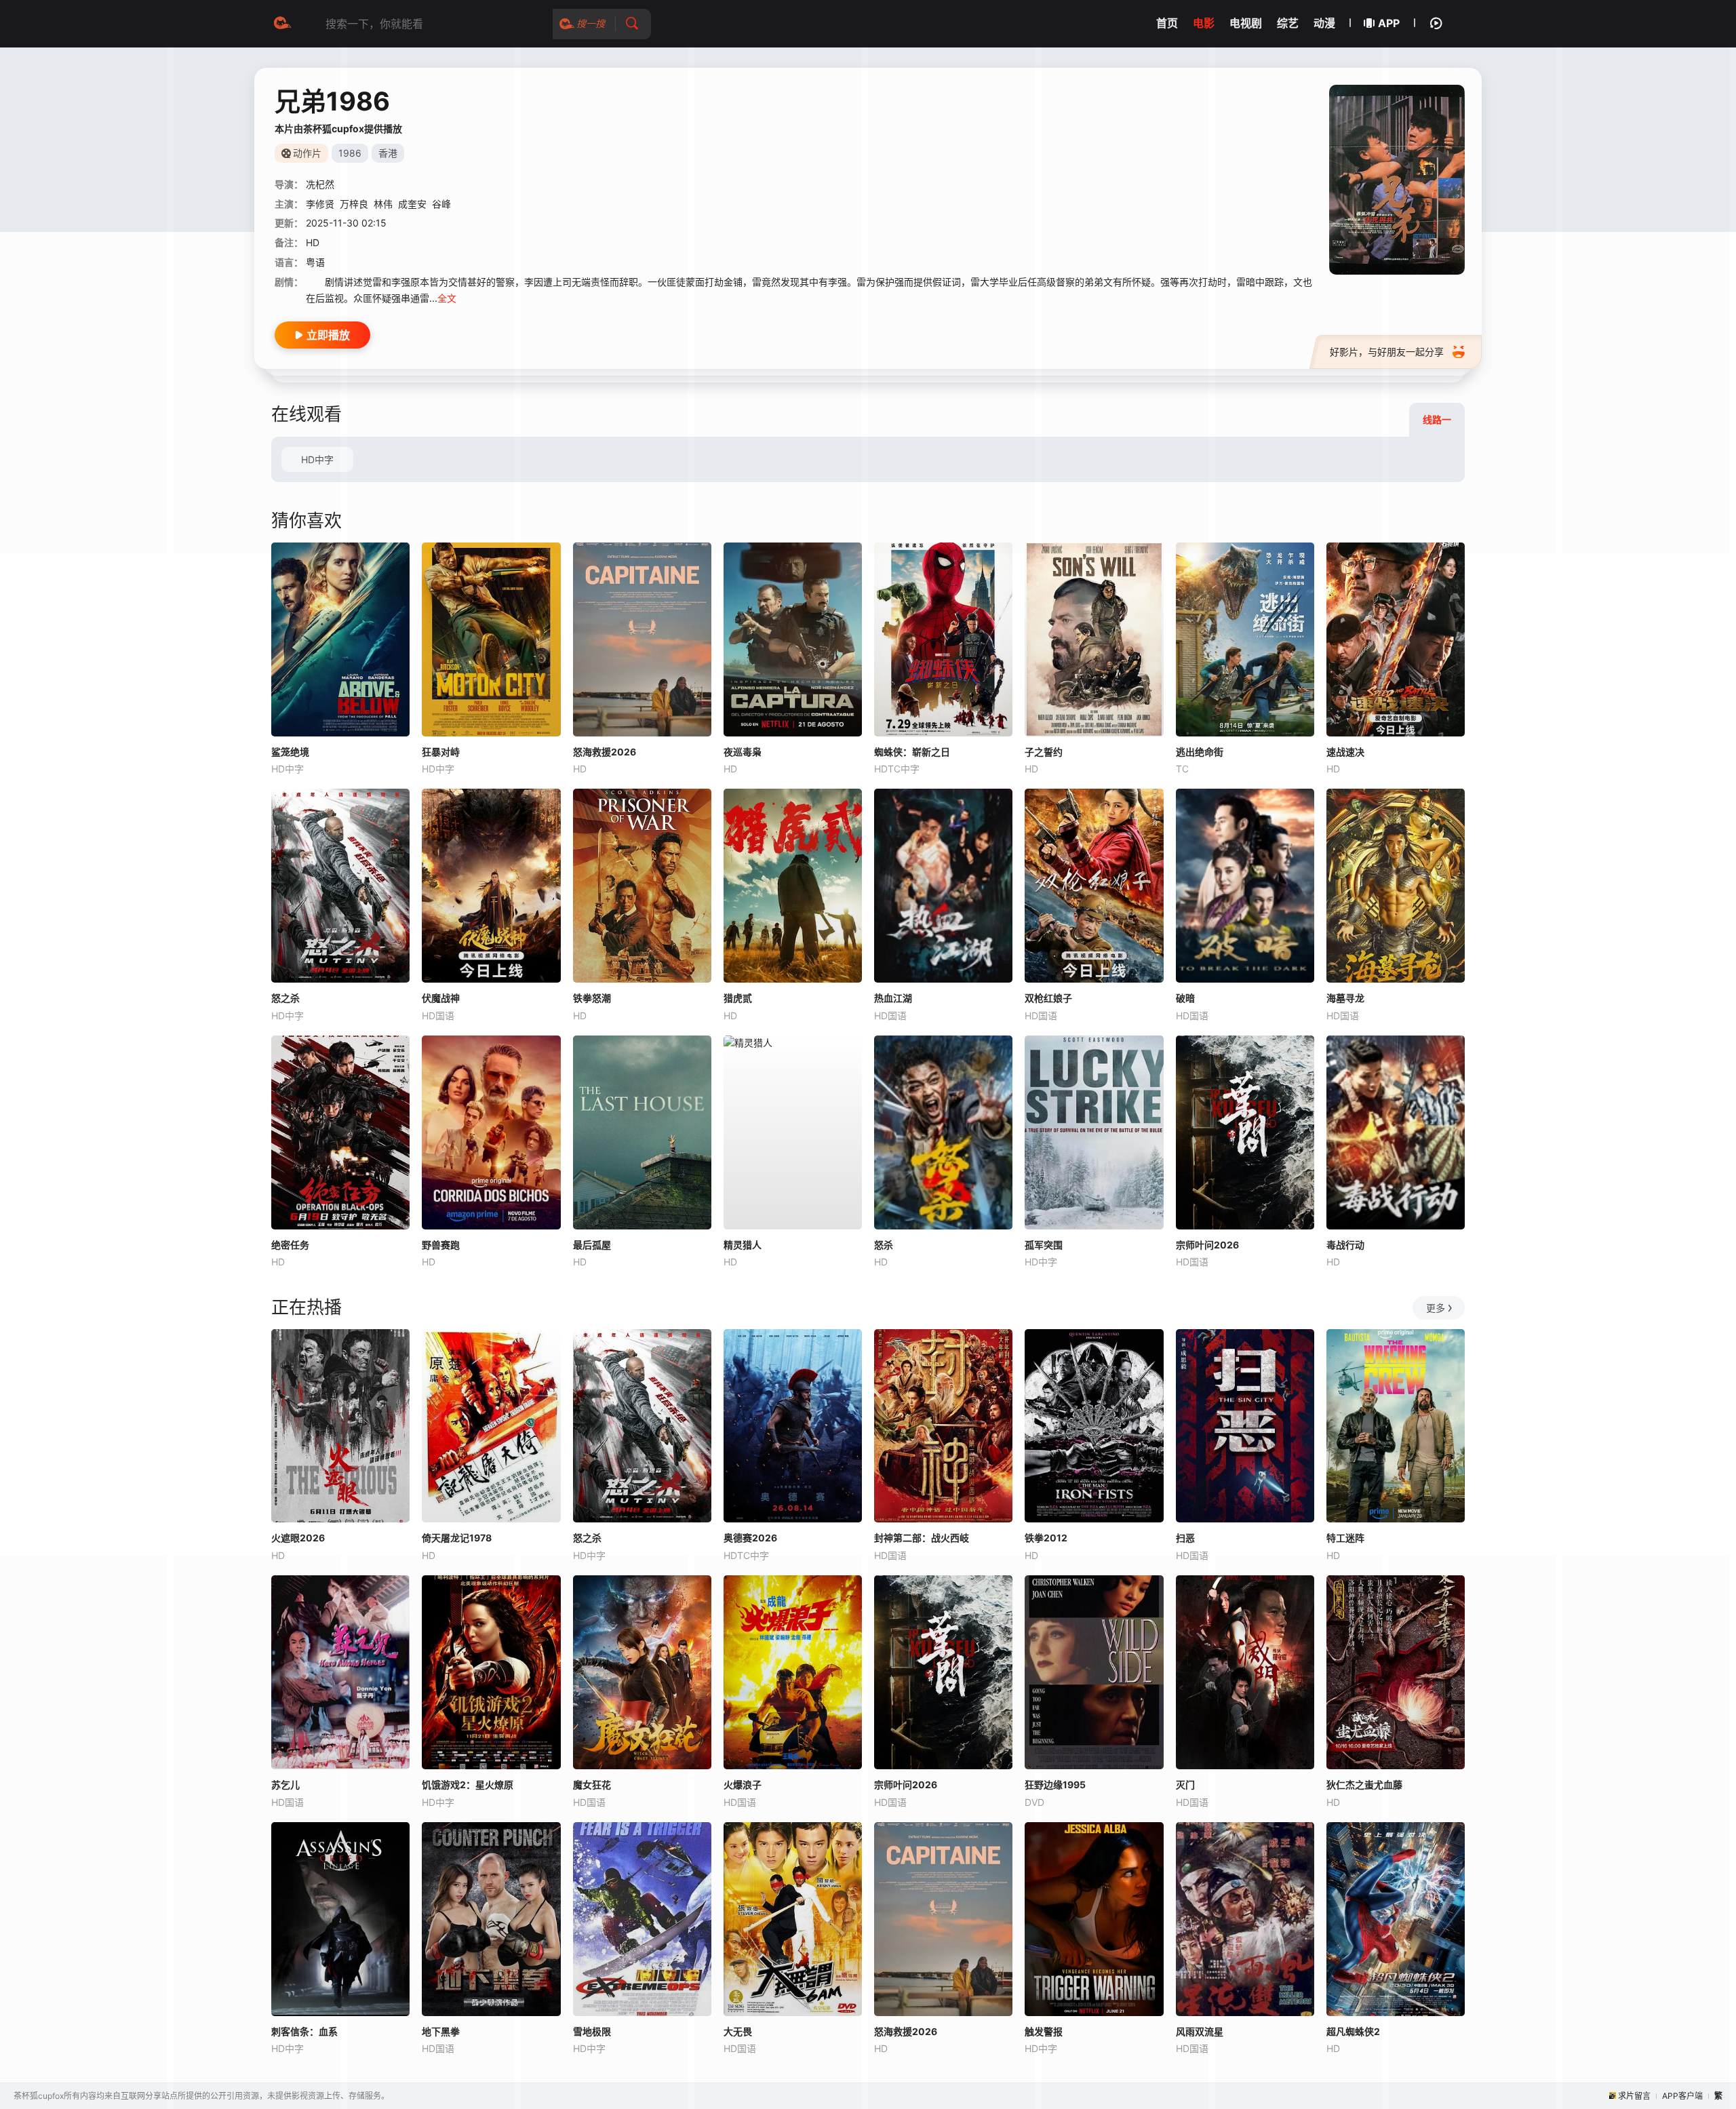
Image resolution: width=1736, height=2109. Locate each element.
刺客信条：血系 (304, 2031)
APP (1389, 23)
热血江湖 (893, 998)
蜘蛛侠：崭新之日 (912, 752)
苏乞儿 (285, 1785)
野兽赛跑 (441, 1245)
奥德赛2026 (750, 1538)
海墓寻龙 (1345, 998)
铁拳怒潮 (592, 998)
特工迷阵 (1345, 1538)
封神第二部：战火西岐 (922, 1538)
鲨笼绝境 (290, 752)
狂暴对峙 (441, 752)
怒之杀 (285, 998)
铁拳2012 (1046, 1538)
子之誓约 (1044, 752)
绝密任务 (290, 1245)
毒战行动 (1345, 1245)
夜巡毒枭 (743, 752)
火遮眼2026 (298, 1538)
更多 (1436, 1308)
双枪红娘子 (1048, 998)
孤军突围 (1044, 1245)
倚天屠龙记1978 (457, 1538)
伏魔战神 (441, 998)
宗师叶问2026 (1207, 1245)
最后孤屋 (592, 1245)
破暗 (1185, 998)
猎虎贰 (738, 998)
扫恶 (1185, 1538)
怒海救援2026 (605, 752)
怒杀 (884, 1245)
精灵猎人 (743, 1245)
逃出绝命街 (1200, 752)
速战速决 (1345, 752)
